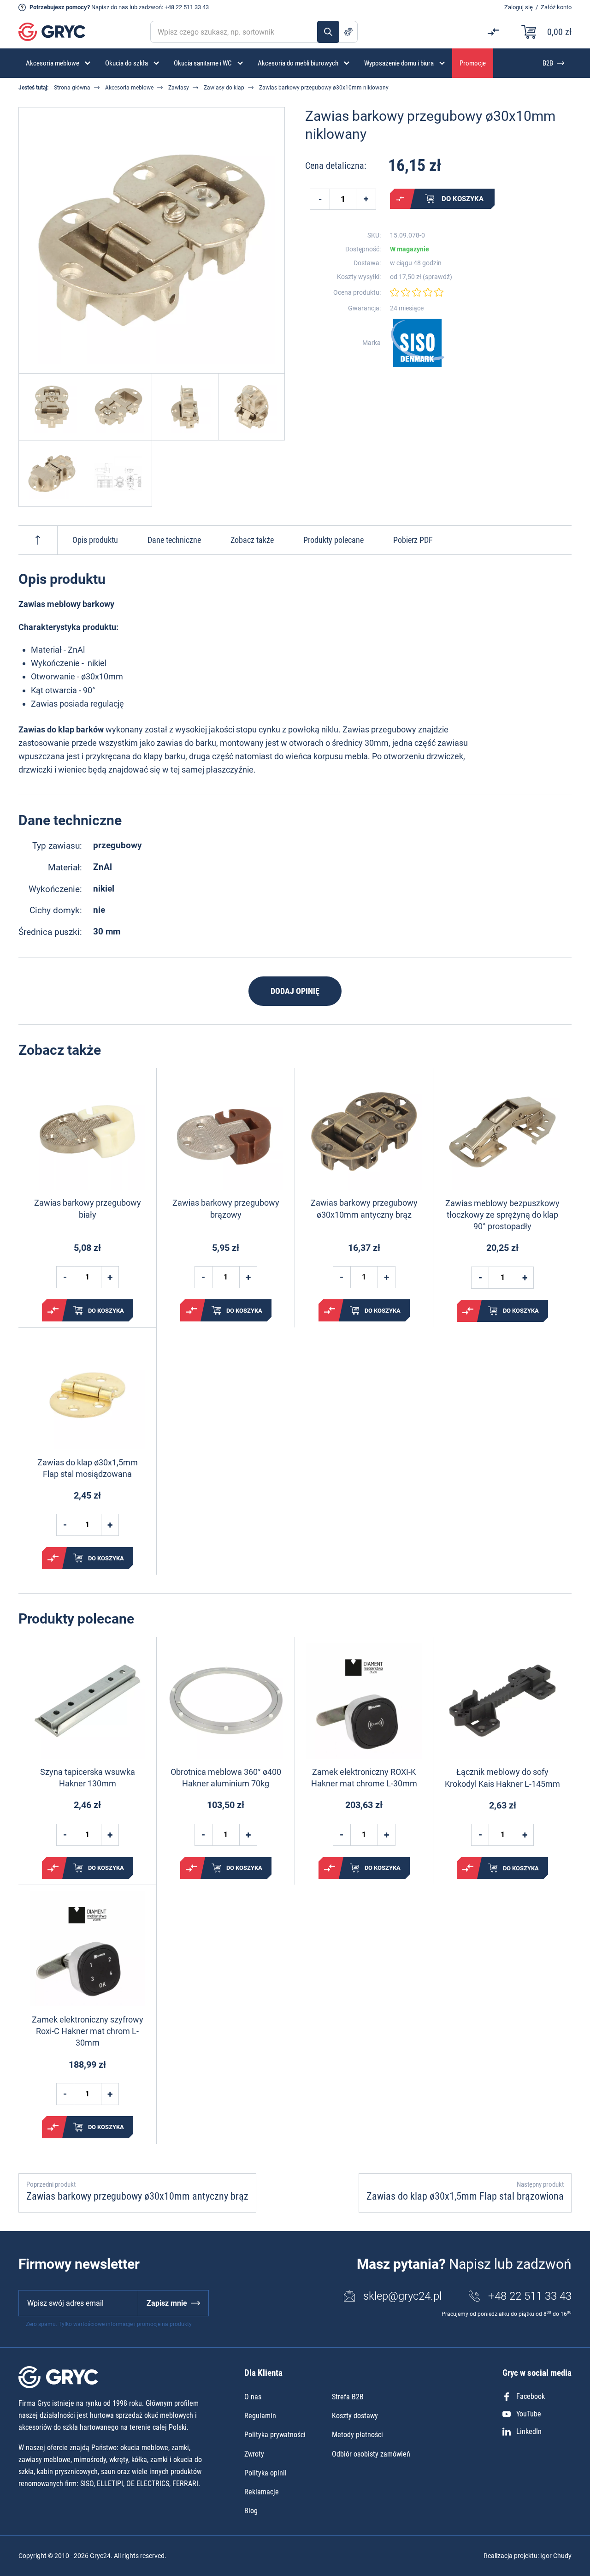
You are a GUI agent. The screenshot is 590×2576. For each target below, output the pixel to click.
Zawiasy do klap (224, 88)
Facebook (531, 2396)
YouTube (529, 2414)
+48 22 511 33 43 (187, 7)
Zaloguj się (519, 7)
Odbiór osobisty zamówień (371, 2454)
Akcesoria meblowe (129, 88)
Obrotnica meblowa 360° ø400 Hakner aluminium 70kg (226, 1778)
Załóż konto (556, 7)
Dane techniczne (174, 540)
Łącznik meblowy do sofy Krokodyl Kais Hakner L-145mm (502, 1778)
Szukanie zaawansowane (348, 32)
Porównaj (400, 199)
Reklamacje (262, 2492)
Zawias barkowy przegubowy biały (88, 1208)
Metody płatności (357, 2435)
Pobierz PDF (413, 540)
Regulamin (260, 2416)
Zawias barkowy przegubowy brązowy (226, 1208)
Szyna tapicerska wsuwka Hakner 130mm (88, 1778)
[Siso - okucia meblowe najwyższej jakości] (418, 343)
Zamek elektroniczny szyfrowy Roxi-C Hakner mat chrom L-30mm (88, 2031)
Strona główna (72, 88)
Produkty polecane (333, 540)
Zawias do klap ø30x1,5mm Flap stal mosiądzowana (88, 1468)
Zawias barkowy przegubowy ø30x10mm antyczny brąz (364, 1208)
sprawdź (437, 277)
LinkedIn (529, 2431)
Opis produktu (95, 540)
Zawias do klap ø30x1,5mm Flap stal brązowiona (465, 2196)
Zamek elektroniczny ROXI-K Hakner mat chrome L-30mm (364, 1778)
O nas (253, 2397)
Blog (251, 2511)
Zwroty (254, 2454)
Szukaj (328, 32)
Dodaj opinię (295, 991)
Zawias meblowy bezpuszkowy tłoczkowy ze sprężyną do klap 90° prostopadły (502, 1215)
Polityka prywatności (275, 2435)
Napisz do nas (110, 7)
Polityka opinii (265, 2473)
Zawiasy (179, 88)
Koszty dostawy (355, 2416)
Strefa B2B (348, 2397)
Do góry (38, 540)
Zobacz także (252, 540)
